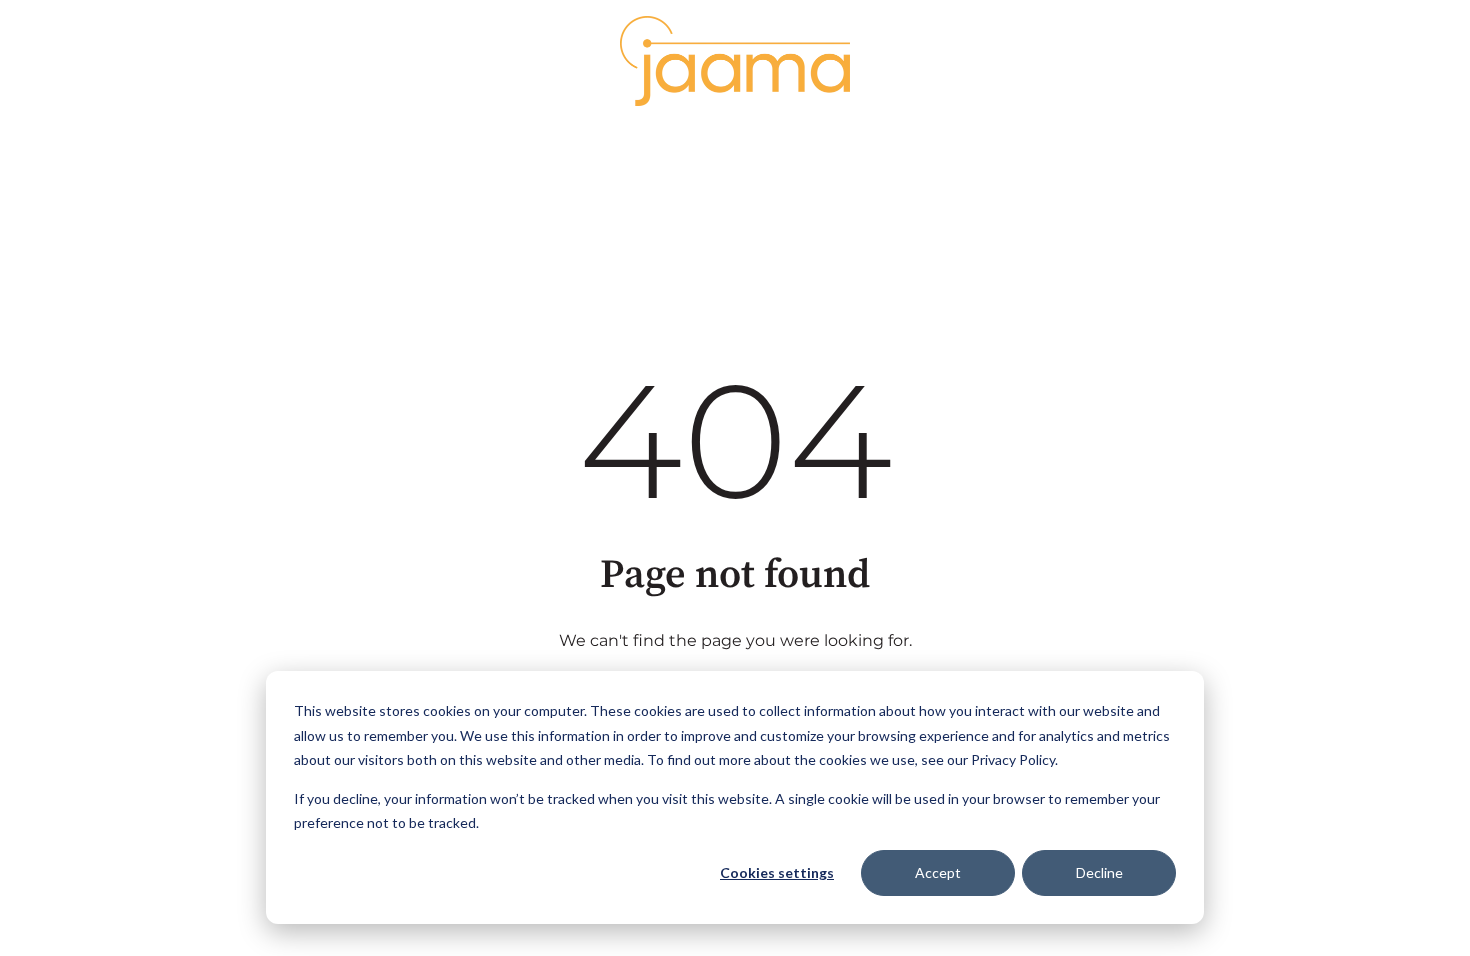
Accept (938, 872)
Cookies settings (777, 872)
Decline (1099, 872)
